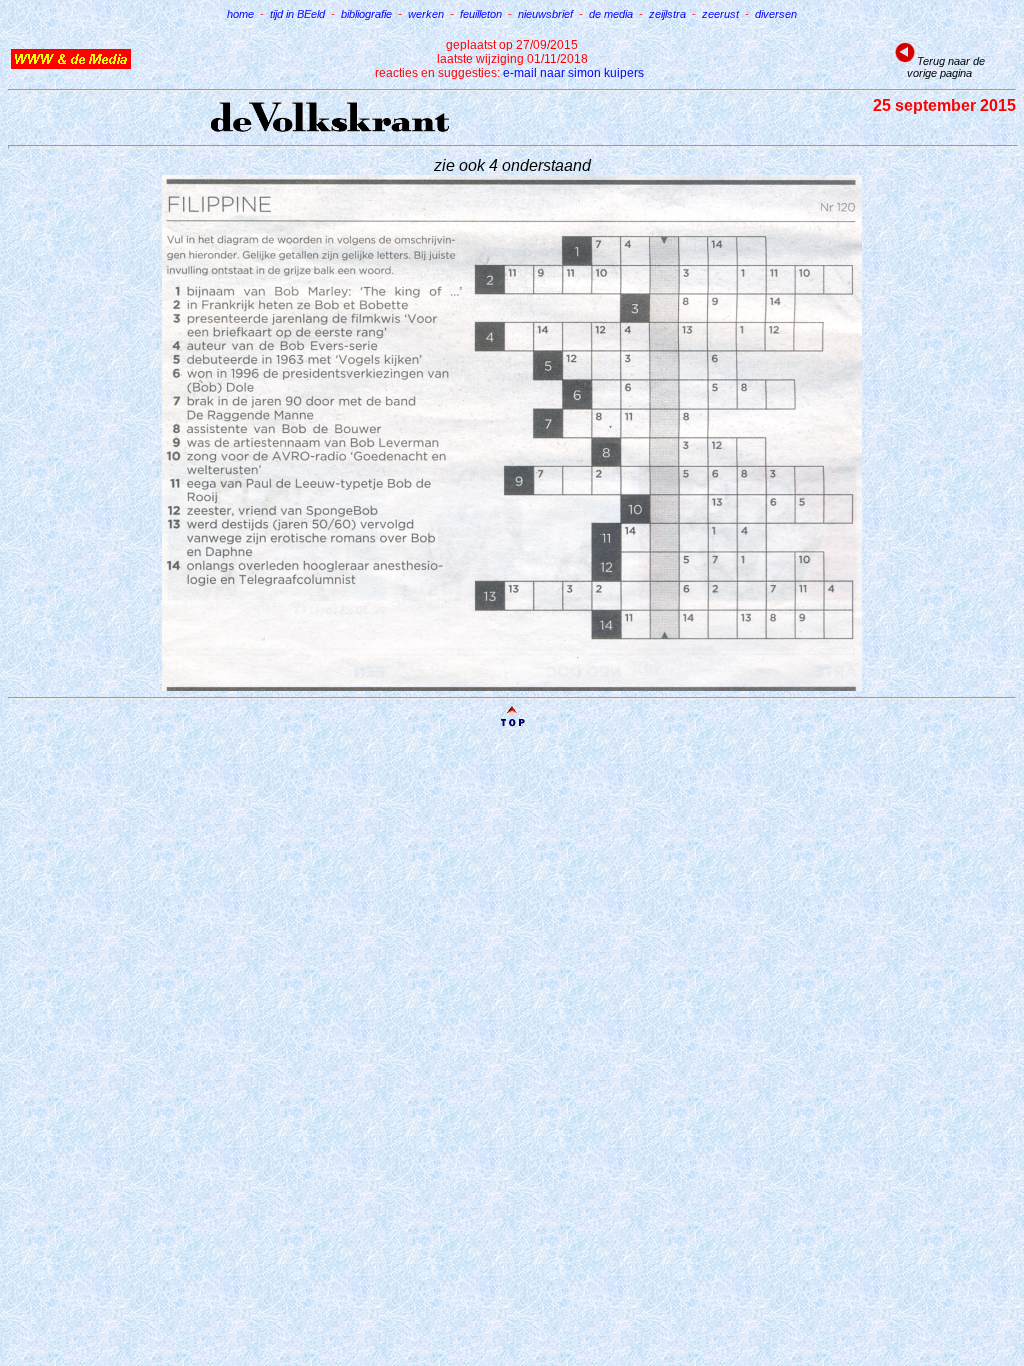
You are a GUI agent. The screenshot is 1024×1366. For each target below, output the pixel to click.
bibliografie (366, 14)
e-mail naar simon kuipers (573, 73)
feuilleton (481, 14)
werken (426, 14)
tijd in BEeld (297, 14)
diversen (776, 14)
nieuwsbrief (545, 14)
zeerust (720, 14)
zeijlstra (667, 14)
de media (611, 14)
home (240, 14)
